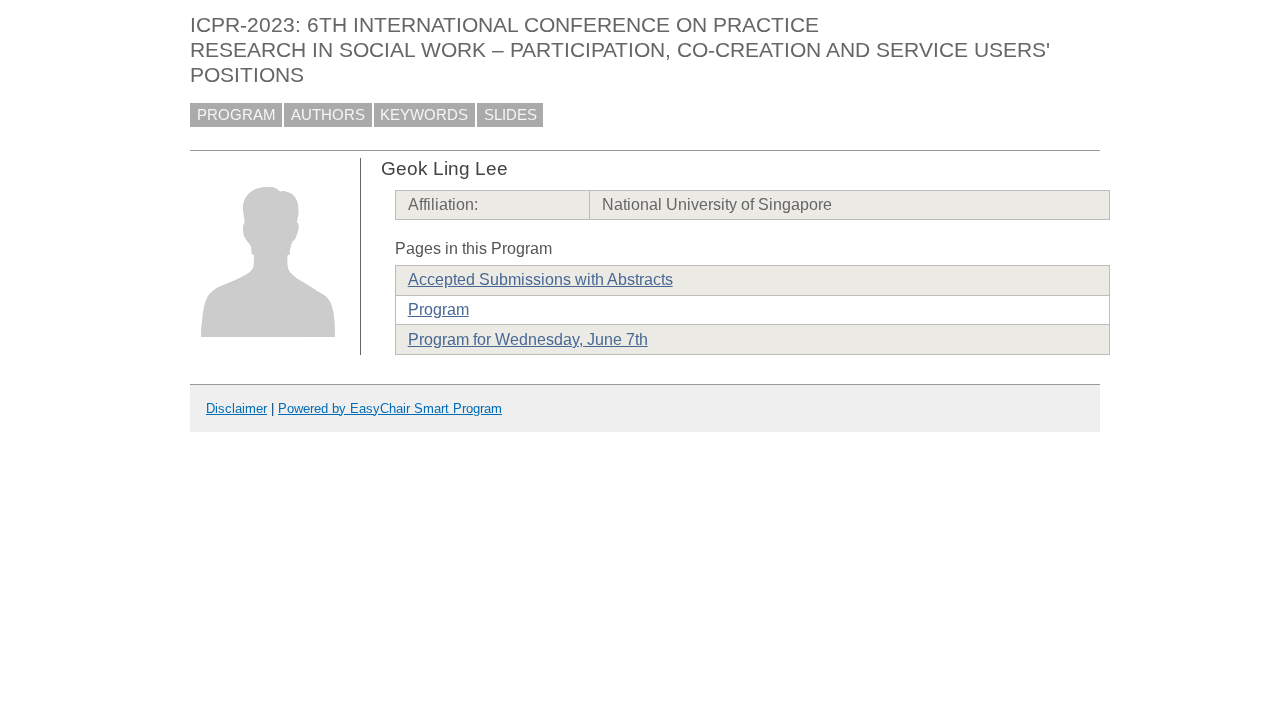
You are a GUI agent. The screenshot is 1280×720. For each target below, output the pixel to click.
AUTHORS (328, 115)
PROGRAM (236, 115)
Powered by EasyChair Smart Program (390, 408)
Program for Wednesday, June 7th (528, 339)
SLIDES (510, 115)
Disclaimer (236, 408)
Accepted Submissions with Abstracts (540, 279)
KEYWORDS (424, 115)
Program (438, 309)
